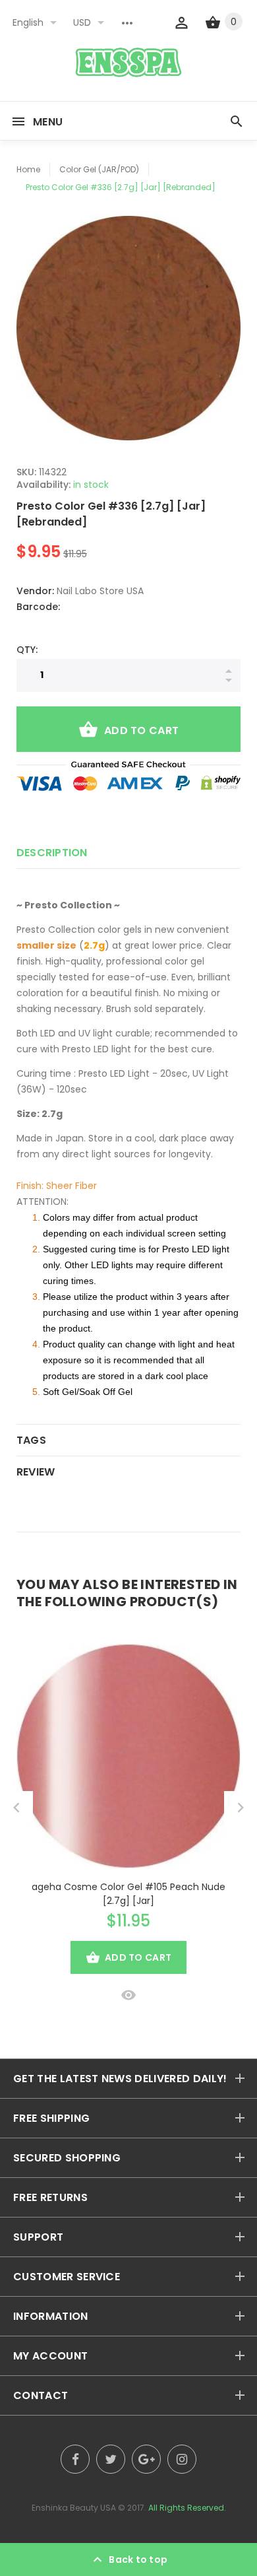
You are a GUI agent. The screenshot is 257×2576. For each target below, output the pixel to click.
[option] (128, 328)
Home (28, 169)
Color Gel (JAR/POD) (99, 169)
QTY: (27, 650)
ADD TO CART (141, 730)
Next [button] (241, 1808)
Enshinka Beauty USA (74, 2508)
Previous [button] (16, 1808)
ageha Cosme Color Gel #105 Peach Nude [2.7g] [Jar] (128, 1894)
